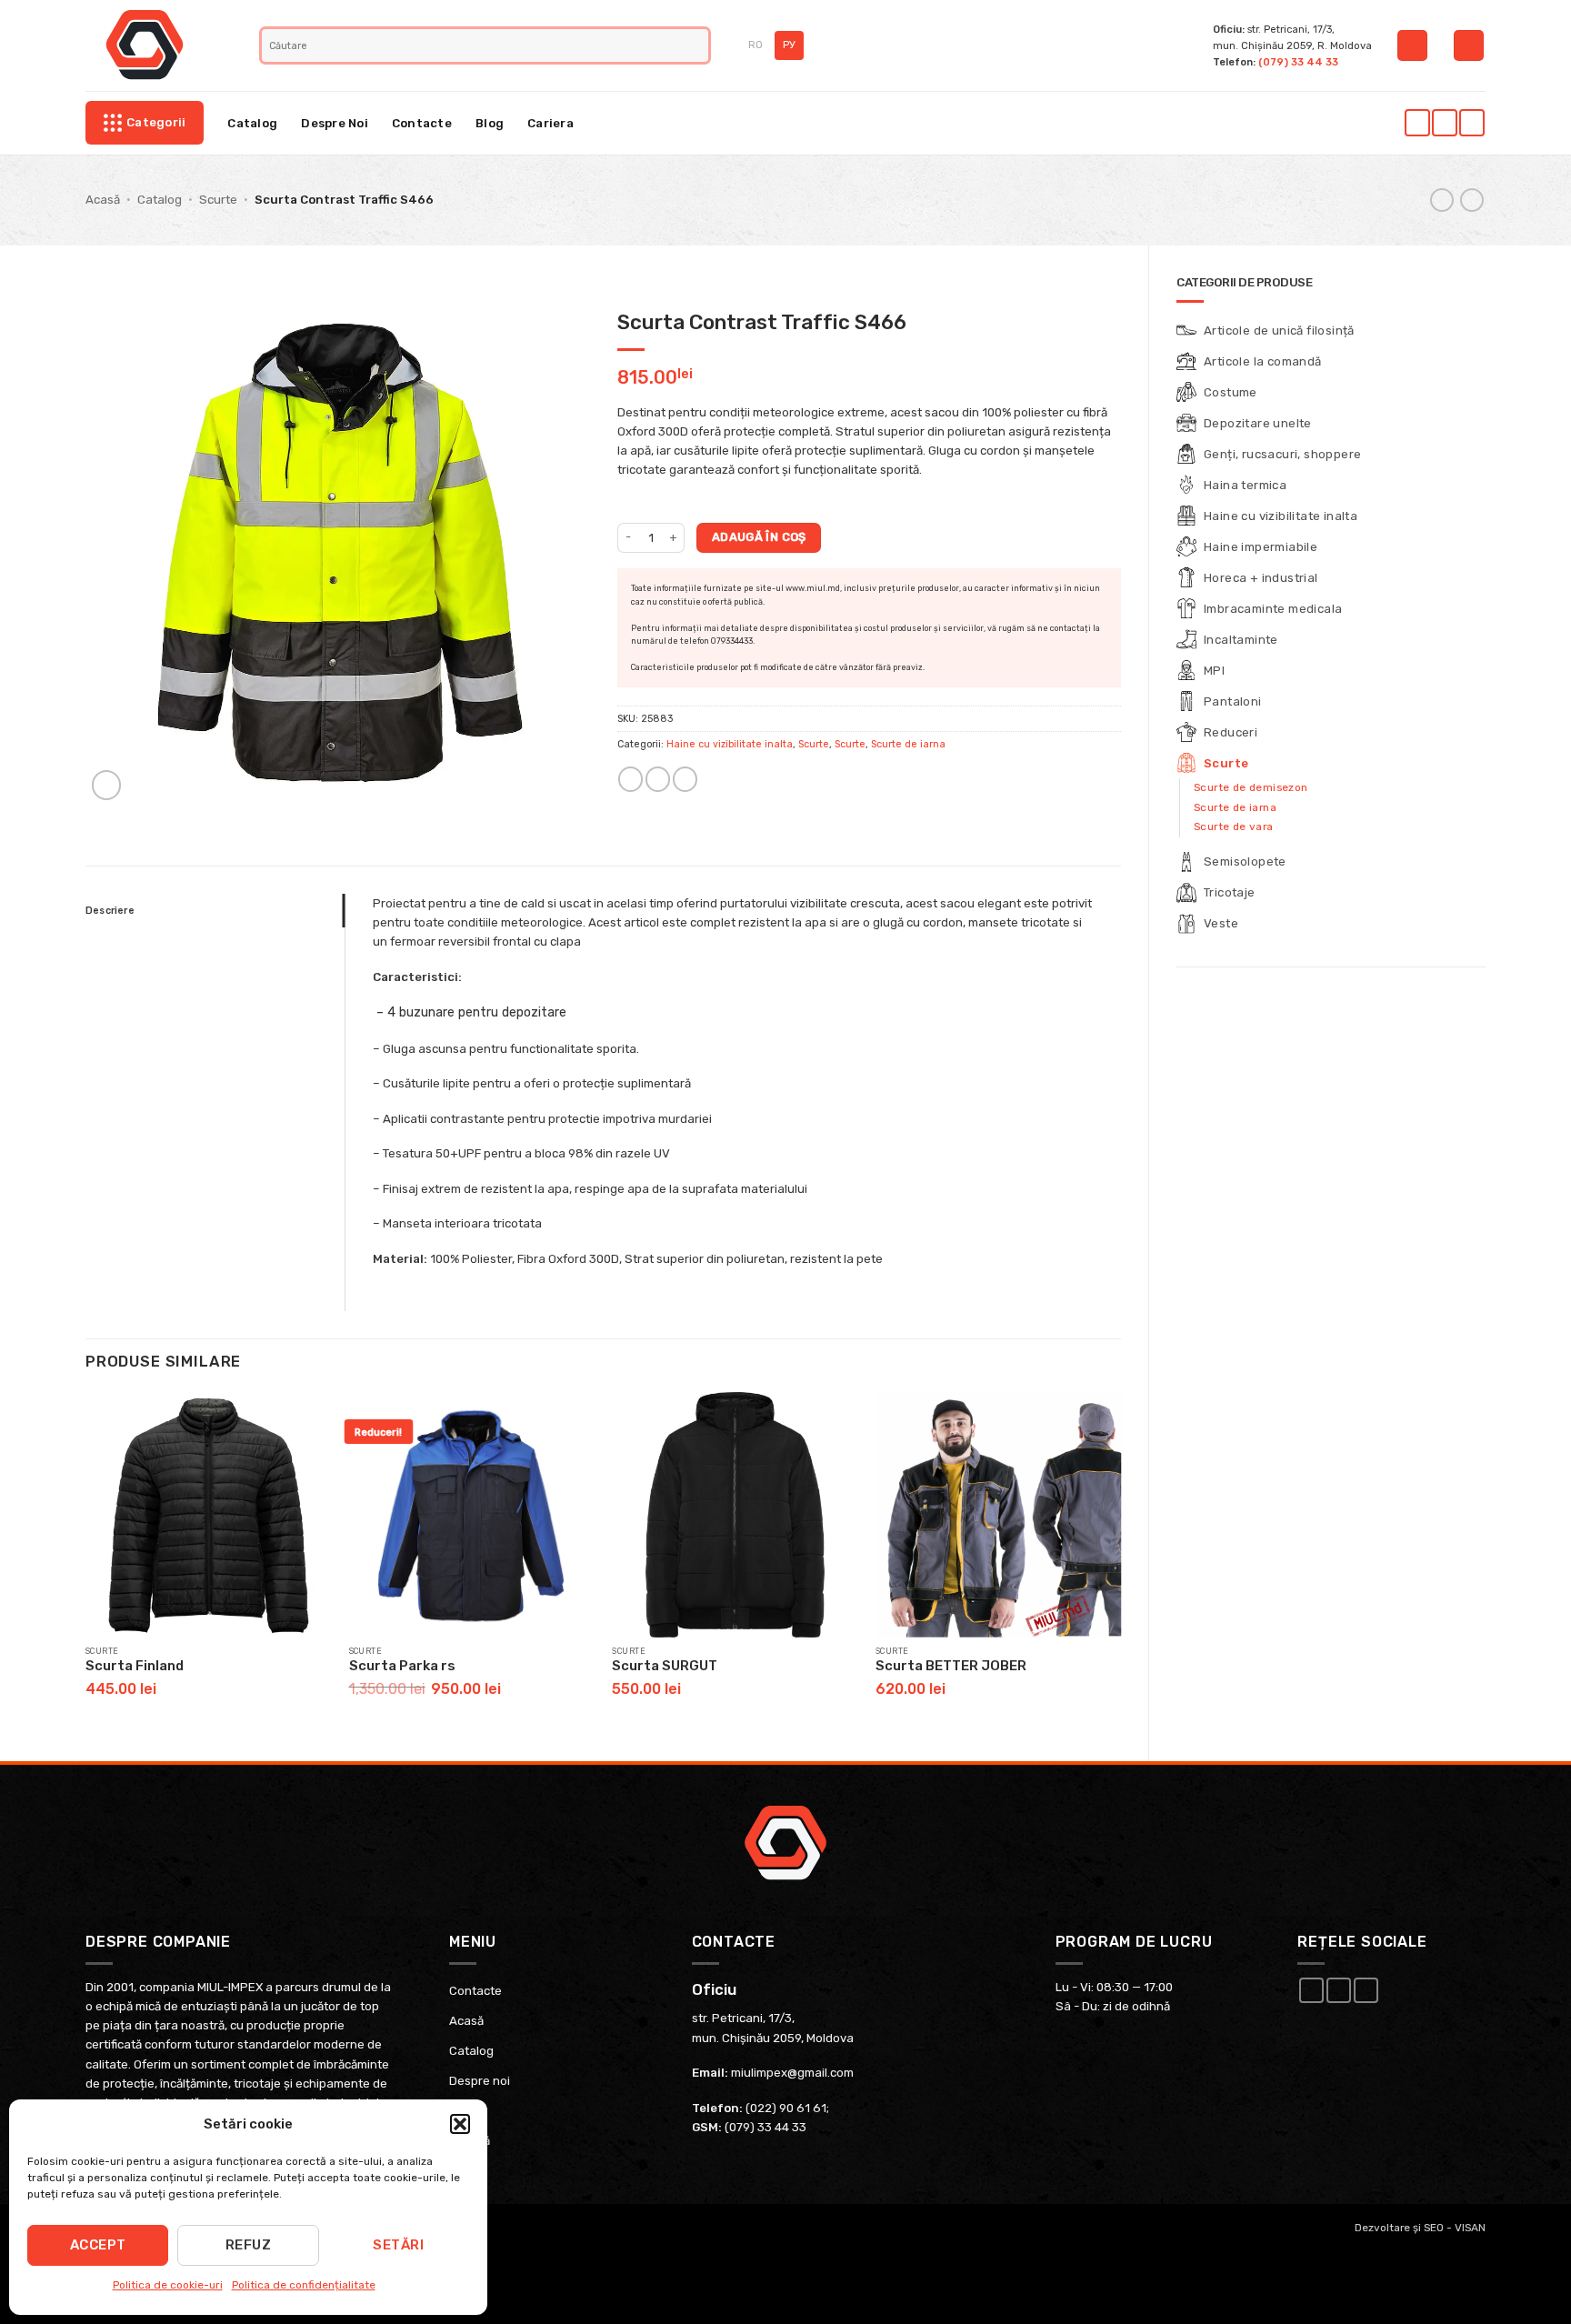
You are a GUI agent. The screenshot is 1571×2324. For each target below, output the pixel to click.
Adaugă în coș (759, 537)
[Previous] (86, 1561)
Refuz (248, 2245)
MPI (1214, 671)
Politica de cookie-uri (168, 2285)
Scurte (218, 200)
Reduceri (1231, 732)
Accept (98, 2245)
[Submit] (697, 45)
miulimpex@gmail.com (792, 2073)
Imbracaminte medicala (1273, 609)
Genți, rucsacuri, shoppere (1282, 454)
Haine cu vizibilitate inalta (1281, 516)
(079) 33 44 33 (1298, 62)
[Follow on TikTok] (1471, 123)
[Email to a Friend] (658, 779)
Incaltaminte (1241, 640)
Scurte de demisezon (1251, 787)
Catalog (252, 123)
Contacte (422, 123)
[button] (460, 2124)
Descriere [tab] (110, 911)
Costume (1231, 392)
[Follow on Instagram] (1444, 123)
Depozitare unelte (1258, 423)
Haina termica (1245, 485)
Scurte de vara (1234, 826)
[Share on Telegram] (685, 779)
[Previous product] (1472, 200)
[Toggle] (1475, 392)
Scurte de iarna (1235, 807)
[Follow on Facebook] (1417, 123)
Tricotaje (1230, 892)
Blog (490, 123)
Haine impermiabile (1261, 547)
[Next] (1120, 1561)
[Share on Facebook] (630, 779)
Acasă (103, 200)
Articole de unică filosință (1279, 331)
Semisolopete (1245, 861)
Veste (1221, 923)
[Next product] (1442, 200)
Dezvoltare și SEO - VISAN (1420, 2228)
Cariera (550, 123)
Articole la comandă (1263, 361)
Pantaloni (1233, 701)
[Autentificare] (1412, 45)
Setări (398, 2245)
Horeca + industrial (1261, 578)
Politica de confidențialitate (304, 2285)
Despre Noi (335, 123)
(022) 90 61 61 (786, 2108)
